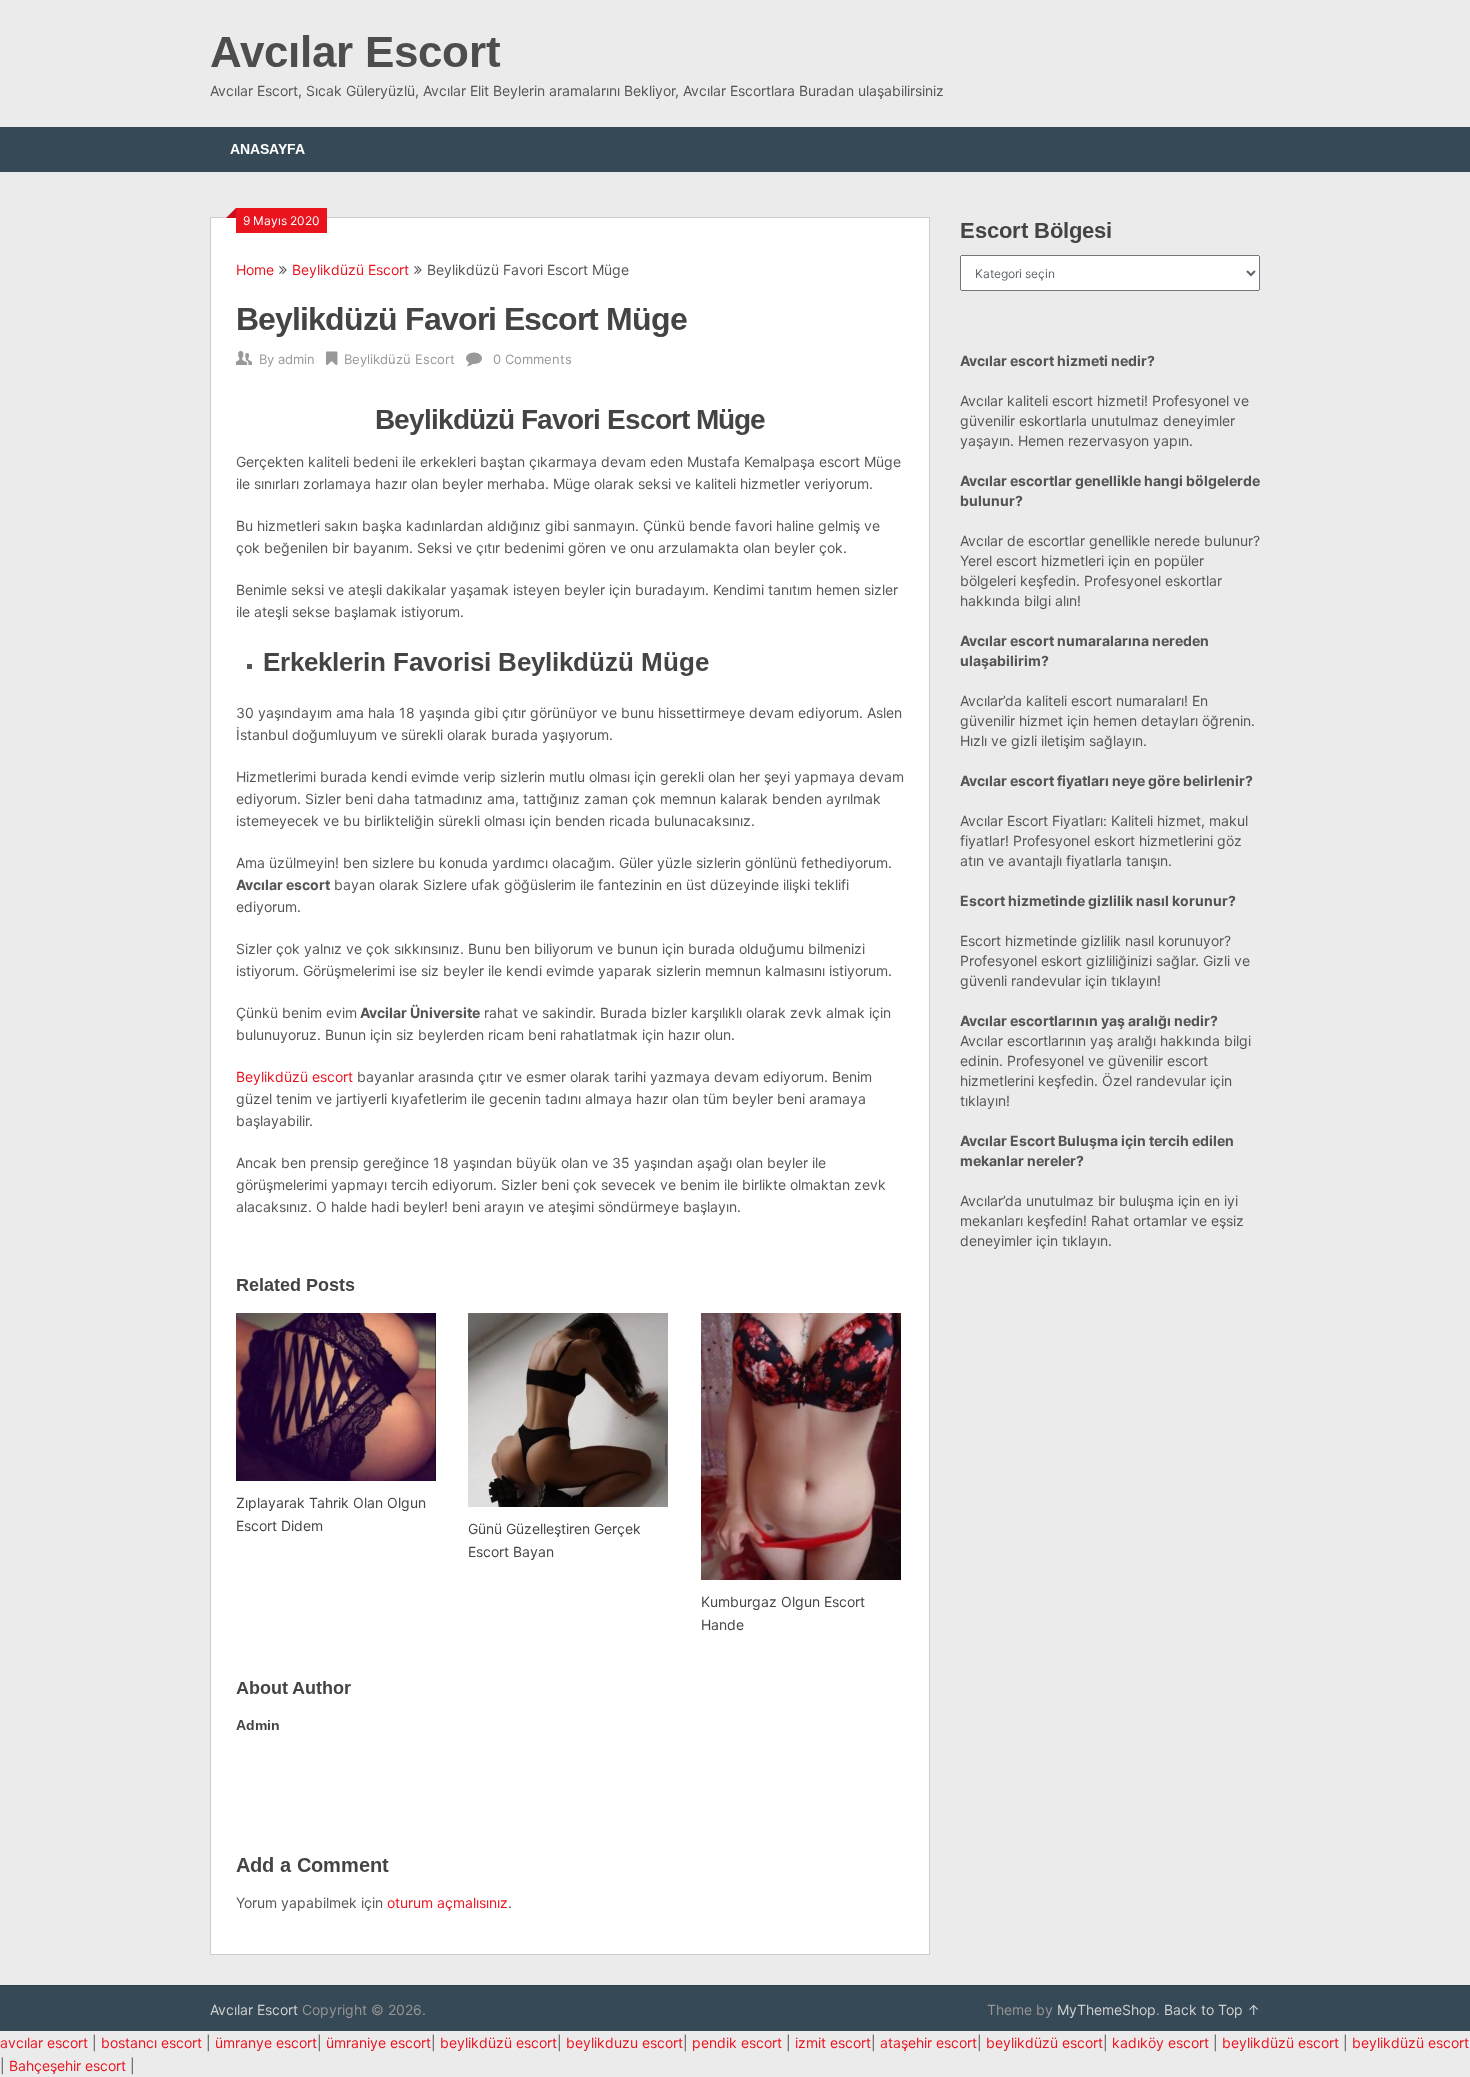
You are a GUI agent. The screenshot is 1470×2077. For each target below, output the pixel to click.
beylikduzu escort (624, 2042)
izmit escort (833, 2042)
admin (296, 359)
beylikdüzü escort (498, 2042)
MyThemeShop (1106, 2009)
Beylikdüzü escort (294, 1076)
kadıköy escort (1160, 2042)
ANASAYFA (267, 149)
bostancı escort (151, 2042)
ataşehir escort (928, 2042)
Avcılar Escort (355, 51)
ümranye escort (266, 2042)
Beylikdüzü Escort (350, 269)
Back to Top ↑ (1212, 2009)
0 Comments (532, 359)
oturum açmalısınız (447, 1902)
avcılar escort (44, 2042)
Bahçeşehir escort (67, 2065)
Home (255, 269)
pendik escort (737, 2042)
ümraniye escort (378, 2042)
